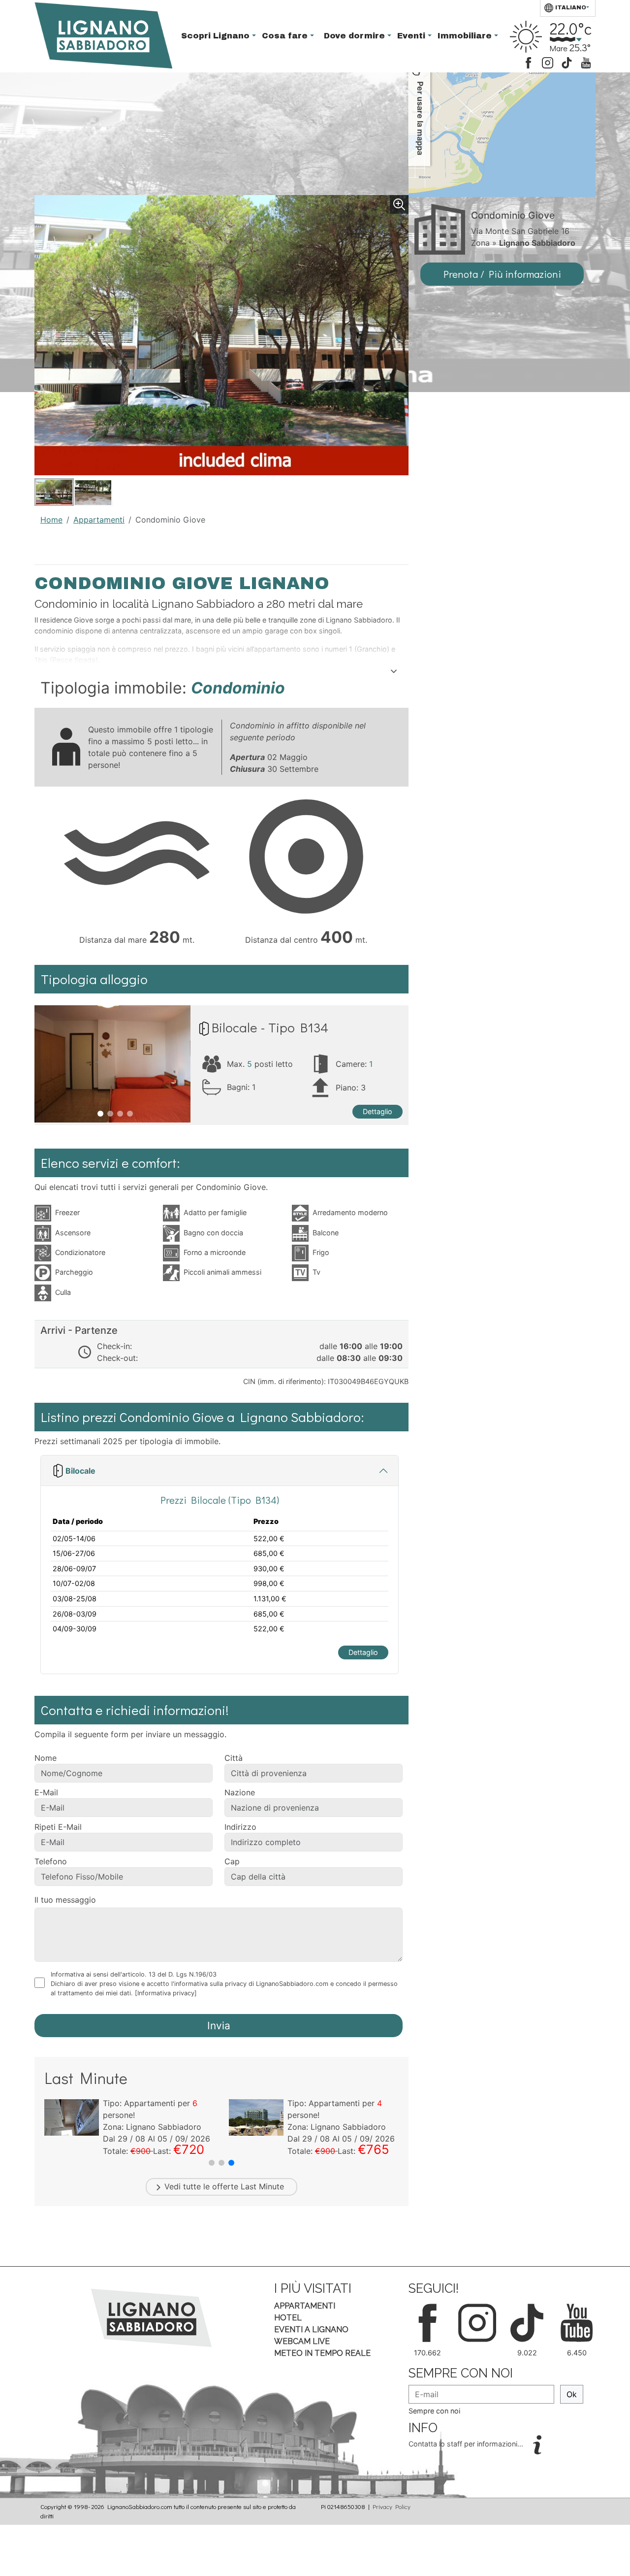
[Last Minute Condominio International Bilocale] (256, 2116)
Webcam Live (302, 2341)
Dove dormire (356, 36)
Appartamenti (99, 520)
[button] (212, 2163)
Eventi (412, 36)
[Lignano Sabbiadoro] (151, 2317)
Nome (46, 1758)
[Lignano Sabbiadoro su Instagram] (548, 62)
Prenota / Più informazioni (502, 274)
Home (51, 520)
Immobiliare (466, 36)
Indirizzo (240, 1827)
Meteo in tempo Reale (322, 2353)
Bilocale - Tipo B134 (270, 1027)
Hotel (288, 2318)
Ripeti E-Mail (58, 1827)
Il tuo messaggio (65, 1900)
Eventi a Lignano (311, 2329)
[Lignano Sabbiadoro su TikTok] (567, 62)
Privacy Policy (392, 2507)
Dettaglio (378, 1111)
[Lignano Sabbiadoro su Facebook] (528, 62)
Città (234, 1758)
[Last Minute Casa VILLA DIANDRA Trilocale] (72, 2116)
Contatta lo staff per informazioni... (467, 2444)
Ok (572, 2394)
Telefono (51, 1861)
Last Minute (262, 2186)
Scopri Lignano (217, 36)
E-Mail (46, 1792)
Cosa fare (286, 36)
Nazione (240, 1792)
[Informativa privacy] (166, 1993)
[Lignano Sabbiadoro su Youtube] (586, 62)
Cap (232, 1861)
